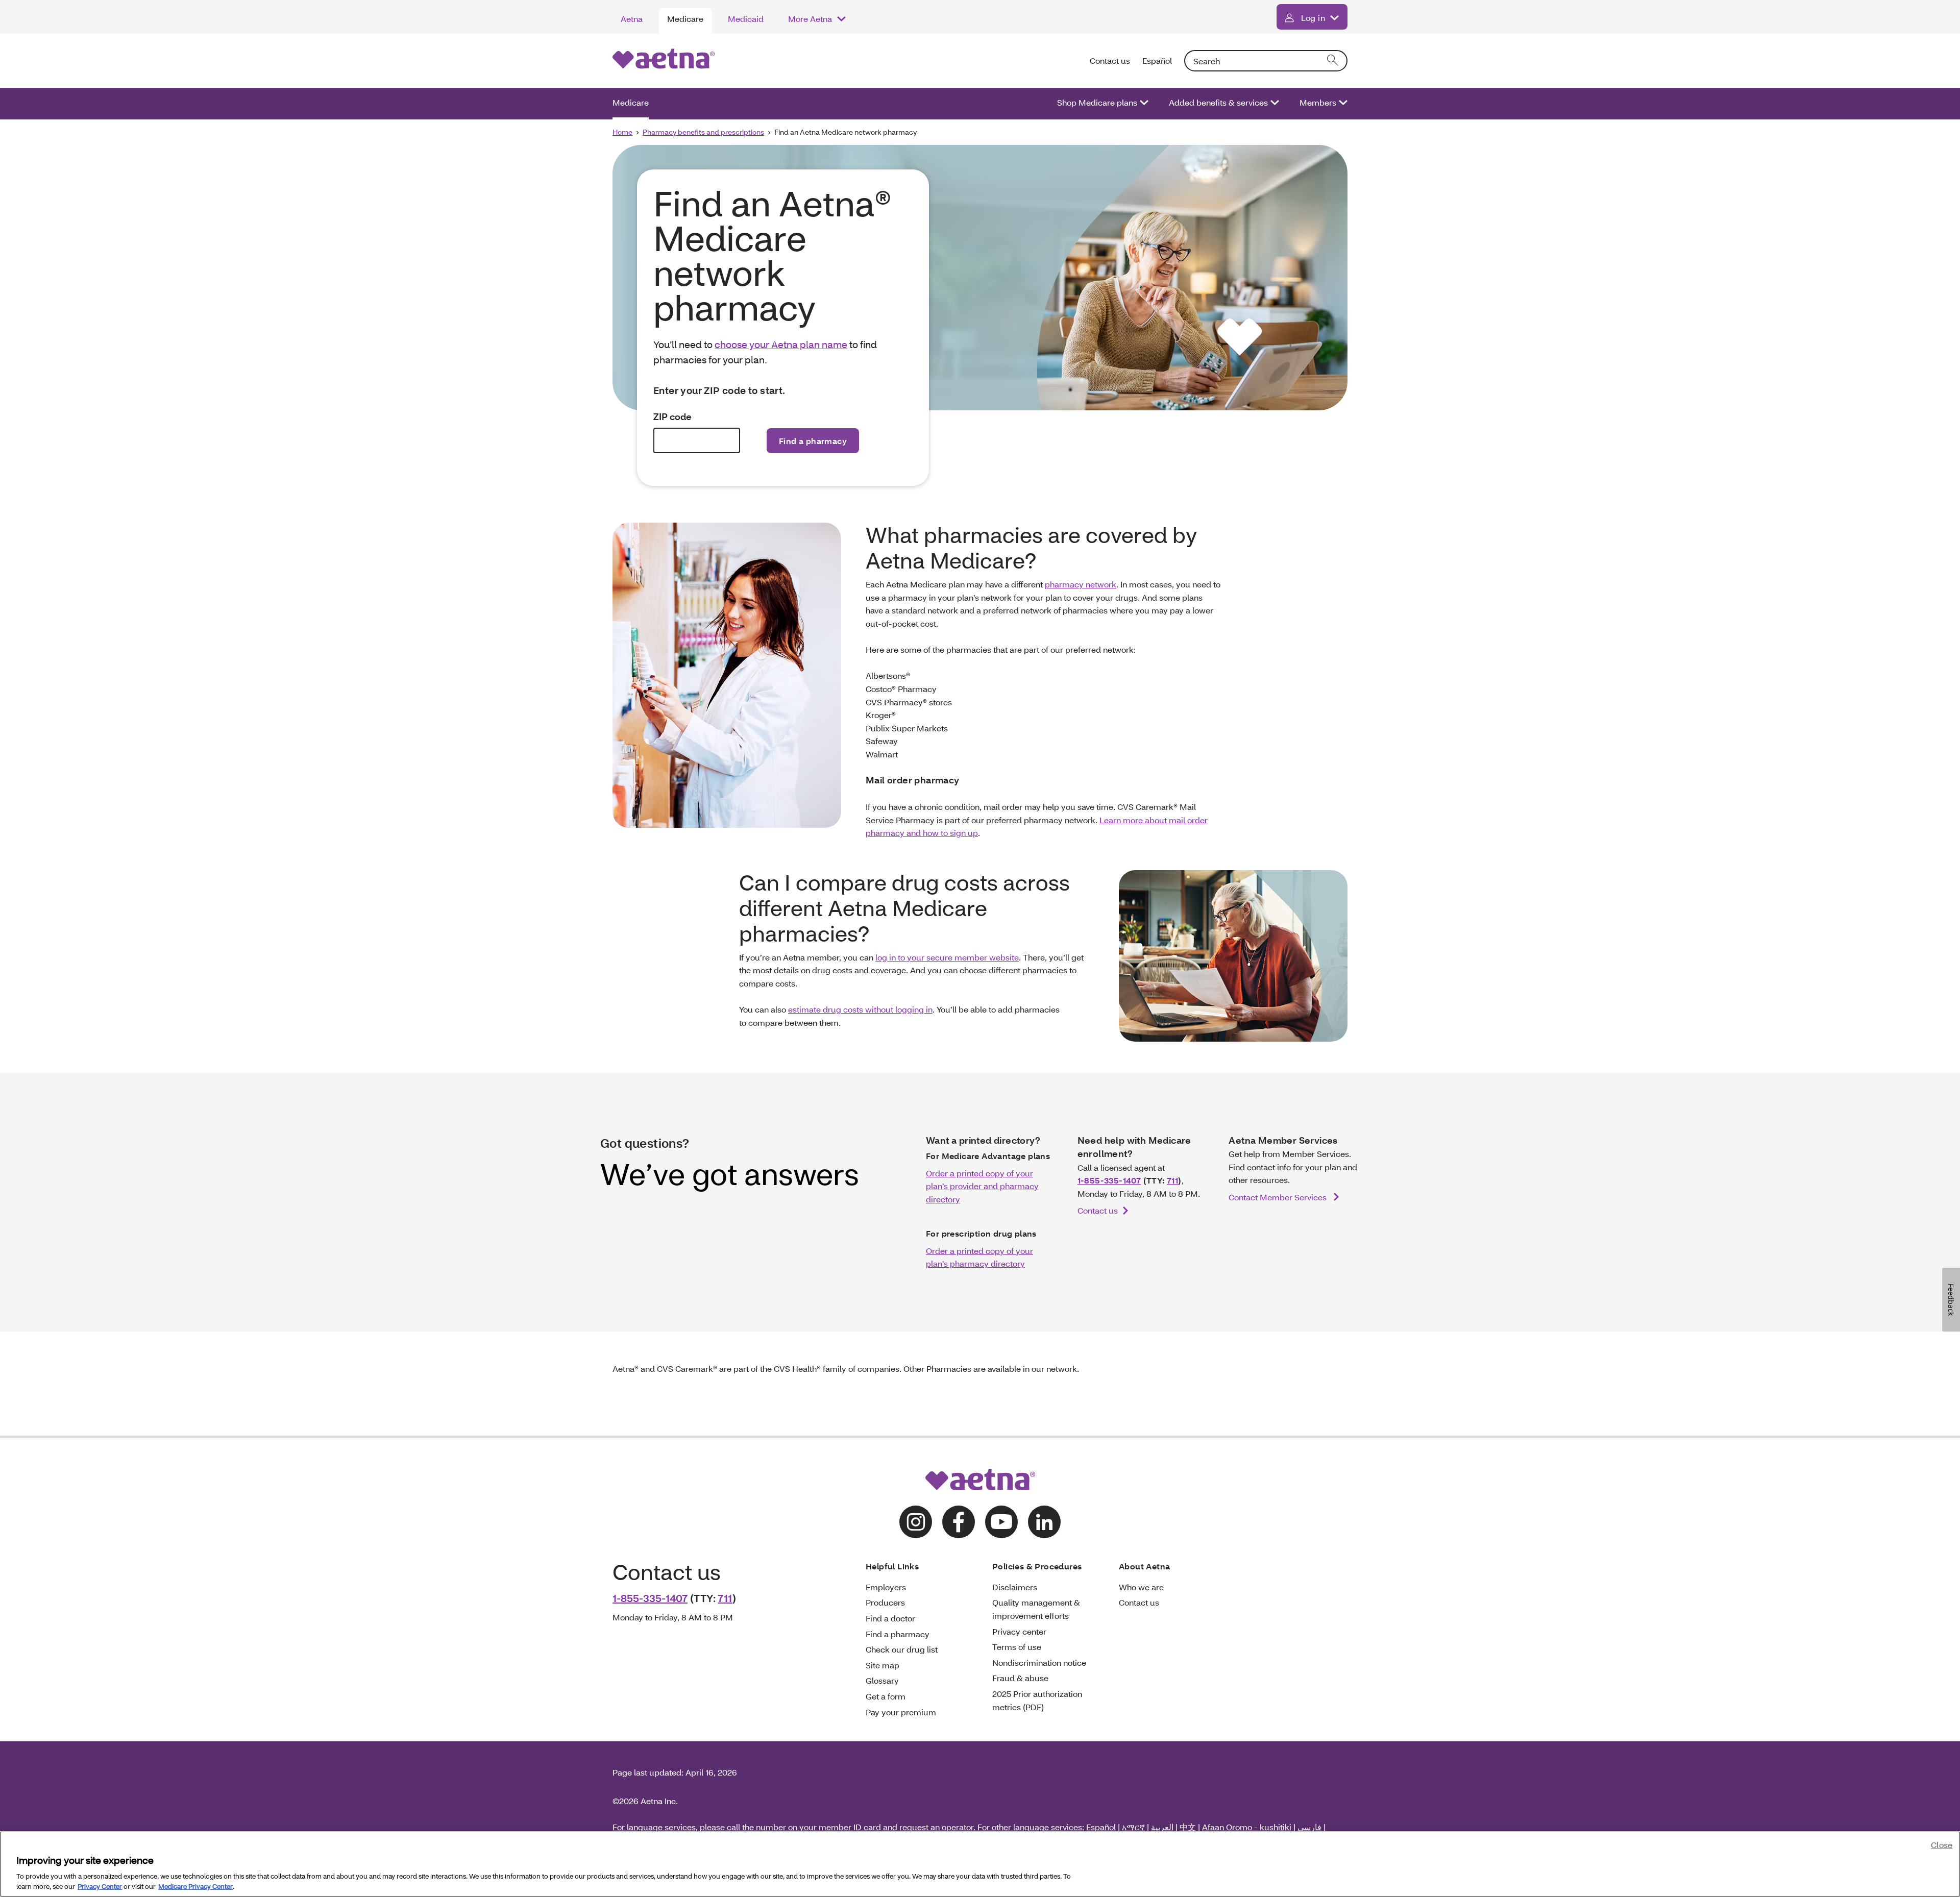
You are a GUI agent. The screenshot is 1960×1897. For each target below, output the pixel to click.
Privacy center (1019, 1631)
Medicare (685, 19)
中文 (1188, 1827)
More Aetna (810, 19)
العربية (1162, 1827)
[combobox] (1266, 61)
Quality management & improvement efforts (1036, 1609)
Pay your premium (901, 1712)
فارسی (1309, 1827)
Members (1318, 102)
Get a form (886, 1696)
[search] (1333, 61)
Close (1942, 1845)
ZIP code (672, 417)
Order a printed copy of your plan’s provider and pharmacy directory (982, 1186)
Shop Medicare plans (1097, 102)
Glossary (882, 1680)
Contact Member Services (1279, 1197)
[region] (980, 1864)
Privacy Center (100, 1886)
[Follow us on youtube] (1001, 1522)
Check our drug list (902, 1649)
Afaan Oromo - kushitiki (1247, 1827)
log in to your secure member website (947, 957)
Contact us (1110, 60)
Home (622, 132)
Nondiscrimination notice (1039, 1662)
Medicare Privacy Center (195, 1886)
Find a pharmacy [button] (813, 441)
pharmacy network (1081, 584)
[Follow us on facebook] (959, 1522)
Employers (886, 1587)
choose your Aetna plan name (781, 344)
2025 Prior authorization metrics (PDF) (1037, 1700)
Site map (883, 1665)
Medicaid (746, 19)
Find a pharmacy (898, 1634)
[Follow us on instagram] (916, 1522)
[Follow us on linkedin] (1044, 1522)
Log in (1313, 18)
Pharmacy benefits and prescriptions (703, 132)
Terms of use (1017, 1647)
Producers (885, 1602)
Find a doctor (890, 1618)
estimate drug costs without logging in (860, 1009)
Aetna (632, 19)
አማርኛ (1133, 1827)
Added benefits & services (1218, 102)
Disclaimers (1015, 1587)
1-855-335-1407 (1109, 1180)
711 (1172, 1180)
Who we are (1141, 1587)
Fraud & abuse (1020, 1678)
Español (1157, 60)
